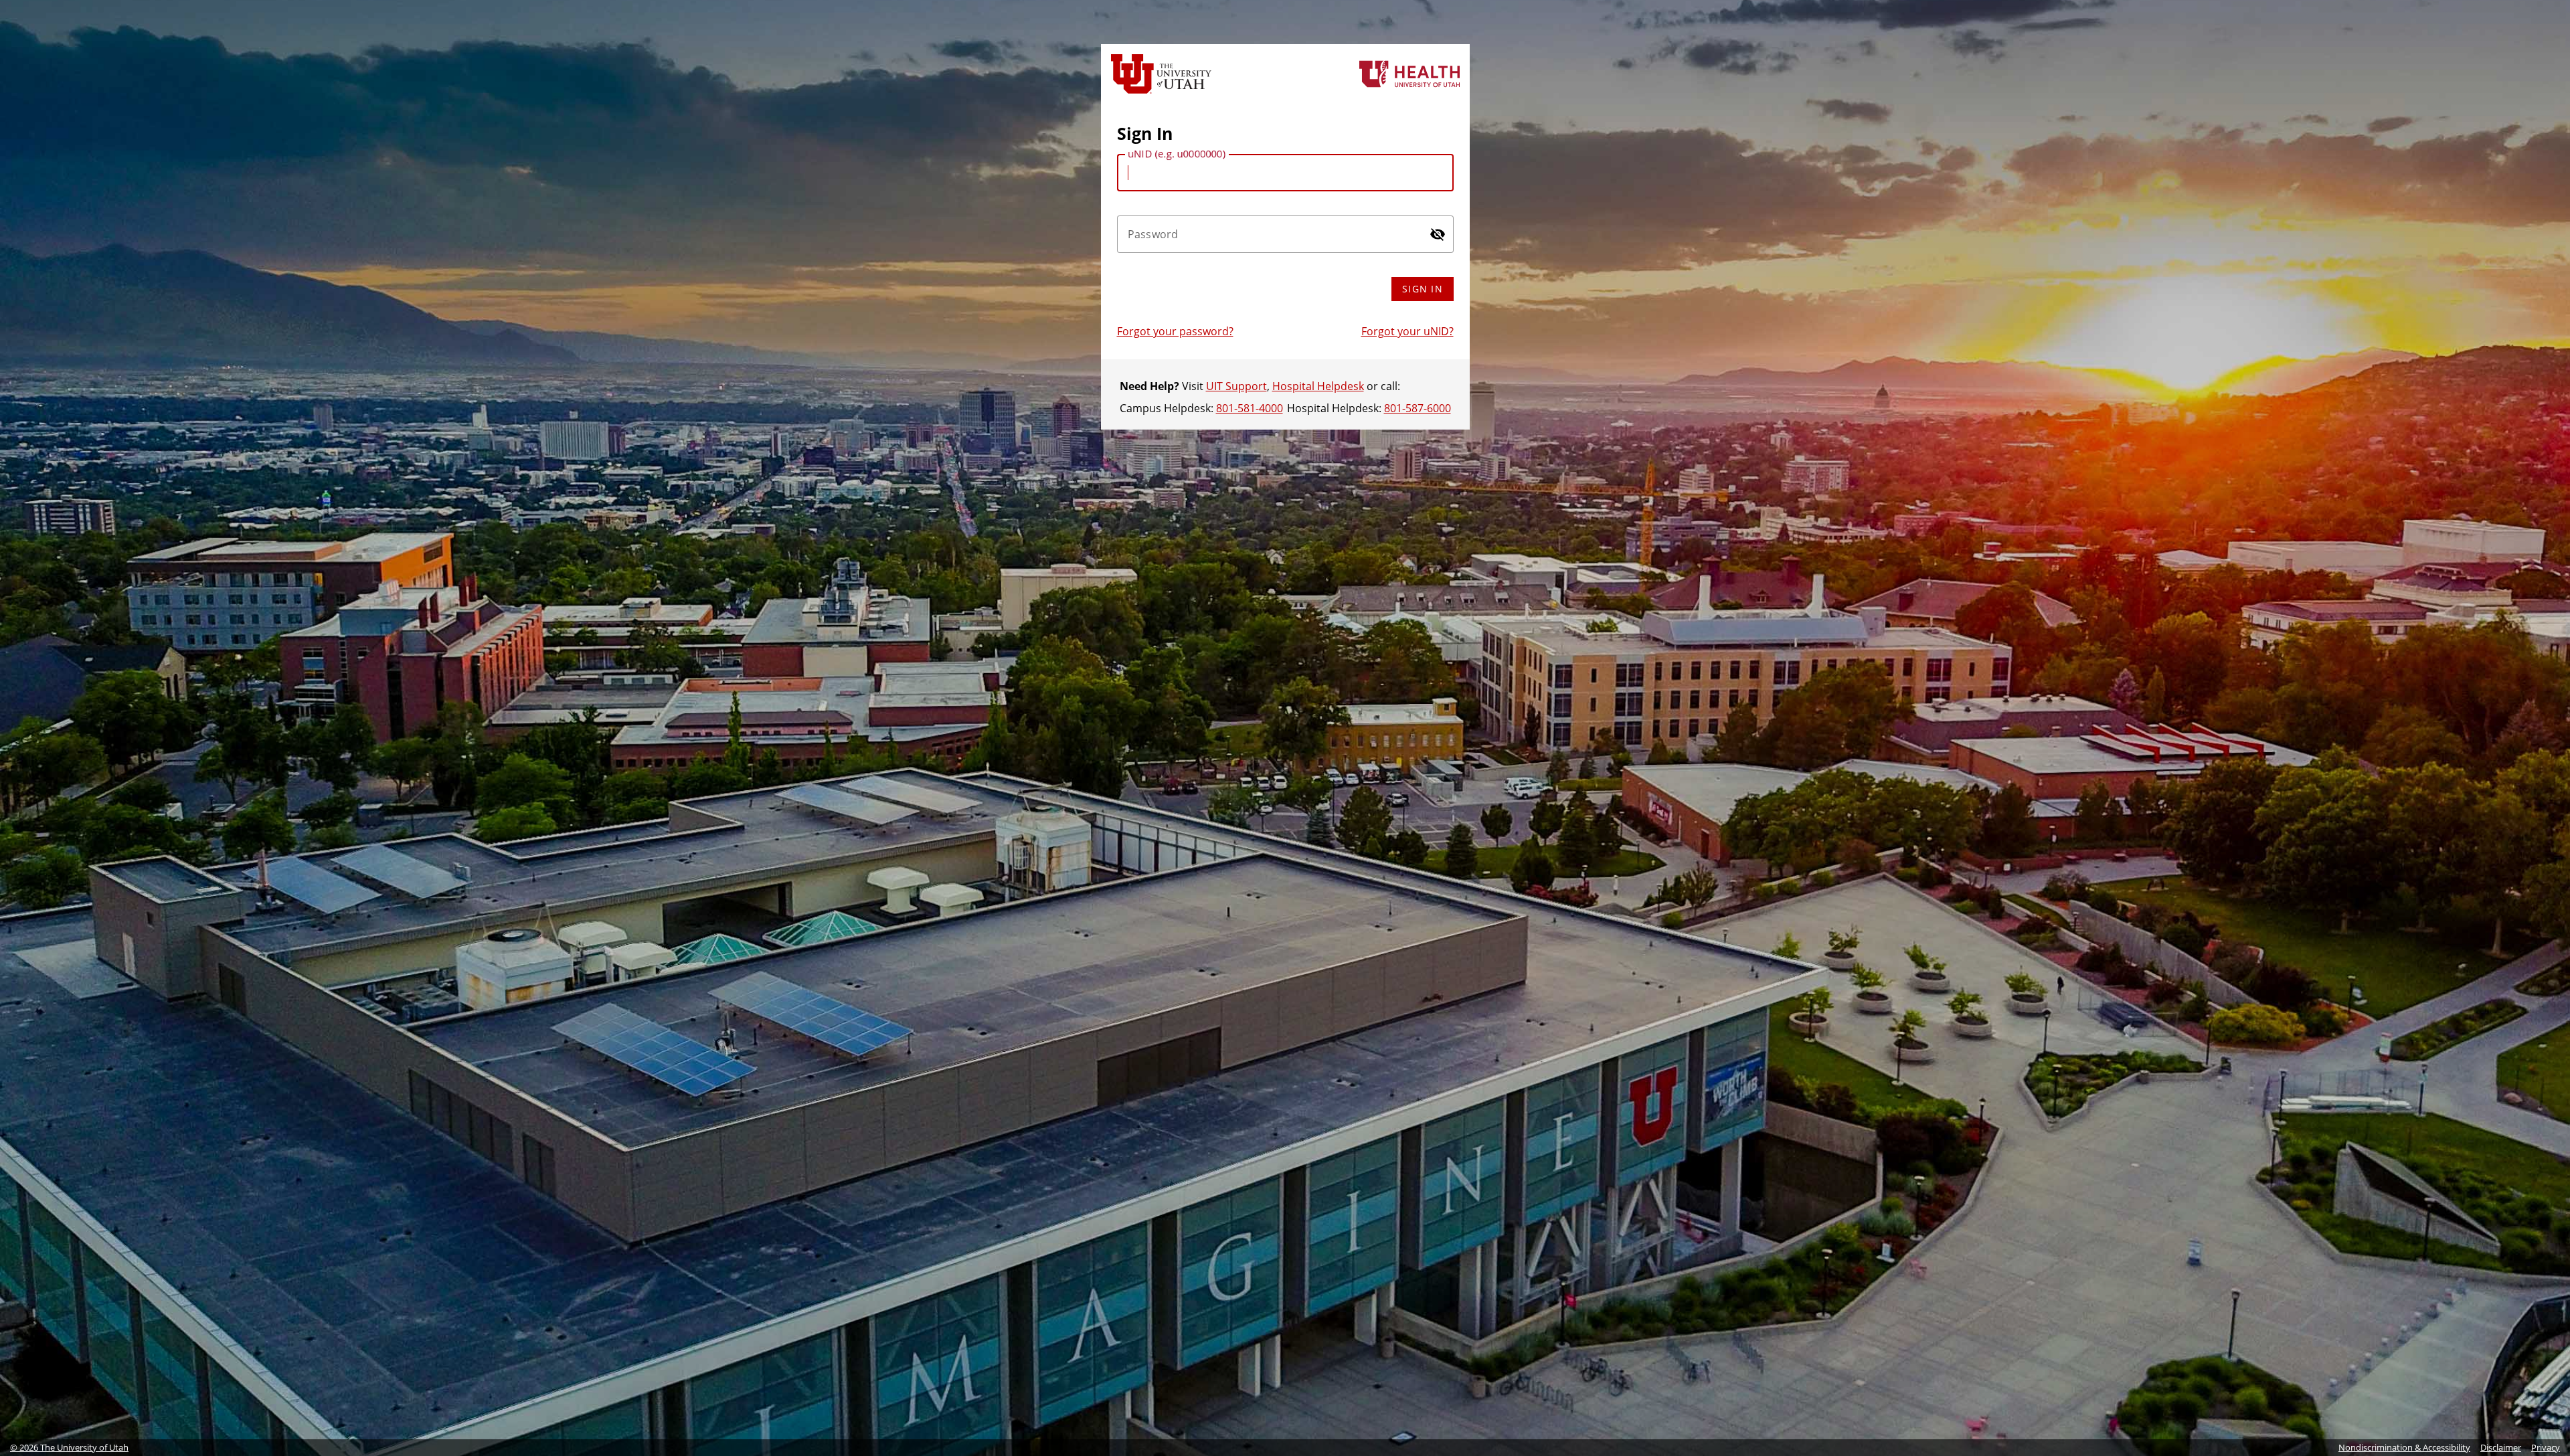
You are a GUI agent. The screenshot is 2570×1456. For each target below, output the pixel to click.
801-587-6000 (1418, 408)
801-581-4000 (1250, 408)
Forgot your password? (1175, 331)
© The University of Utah (69, 1447)
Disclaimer (2501, 1447)
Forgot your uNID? (1407, 331)
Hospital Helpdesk (1318, 386)
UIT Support (1236, 386)
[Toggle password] (1438, 234)
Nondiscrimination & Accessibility (2404, 1447)
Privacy (2546, 1447)
